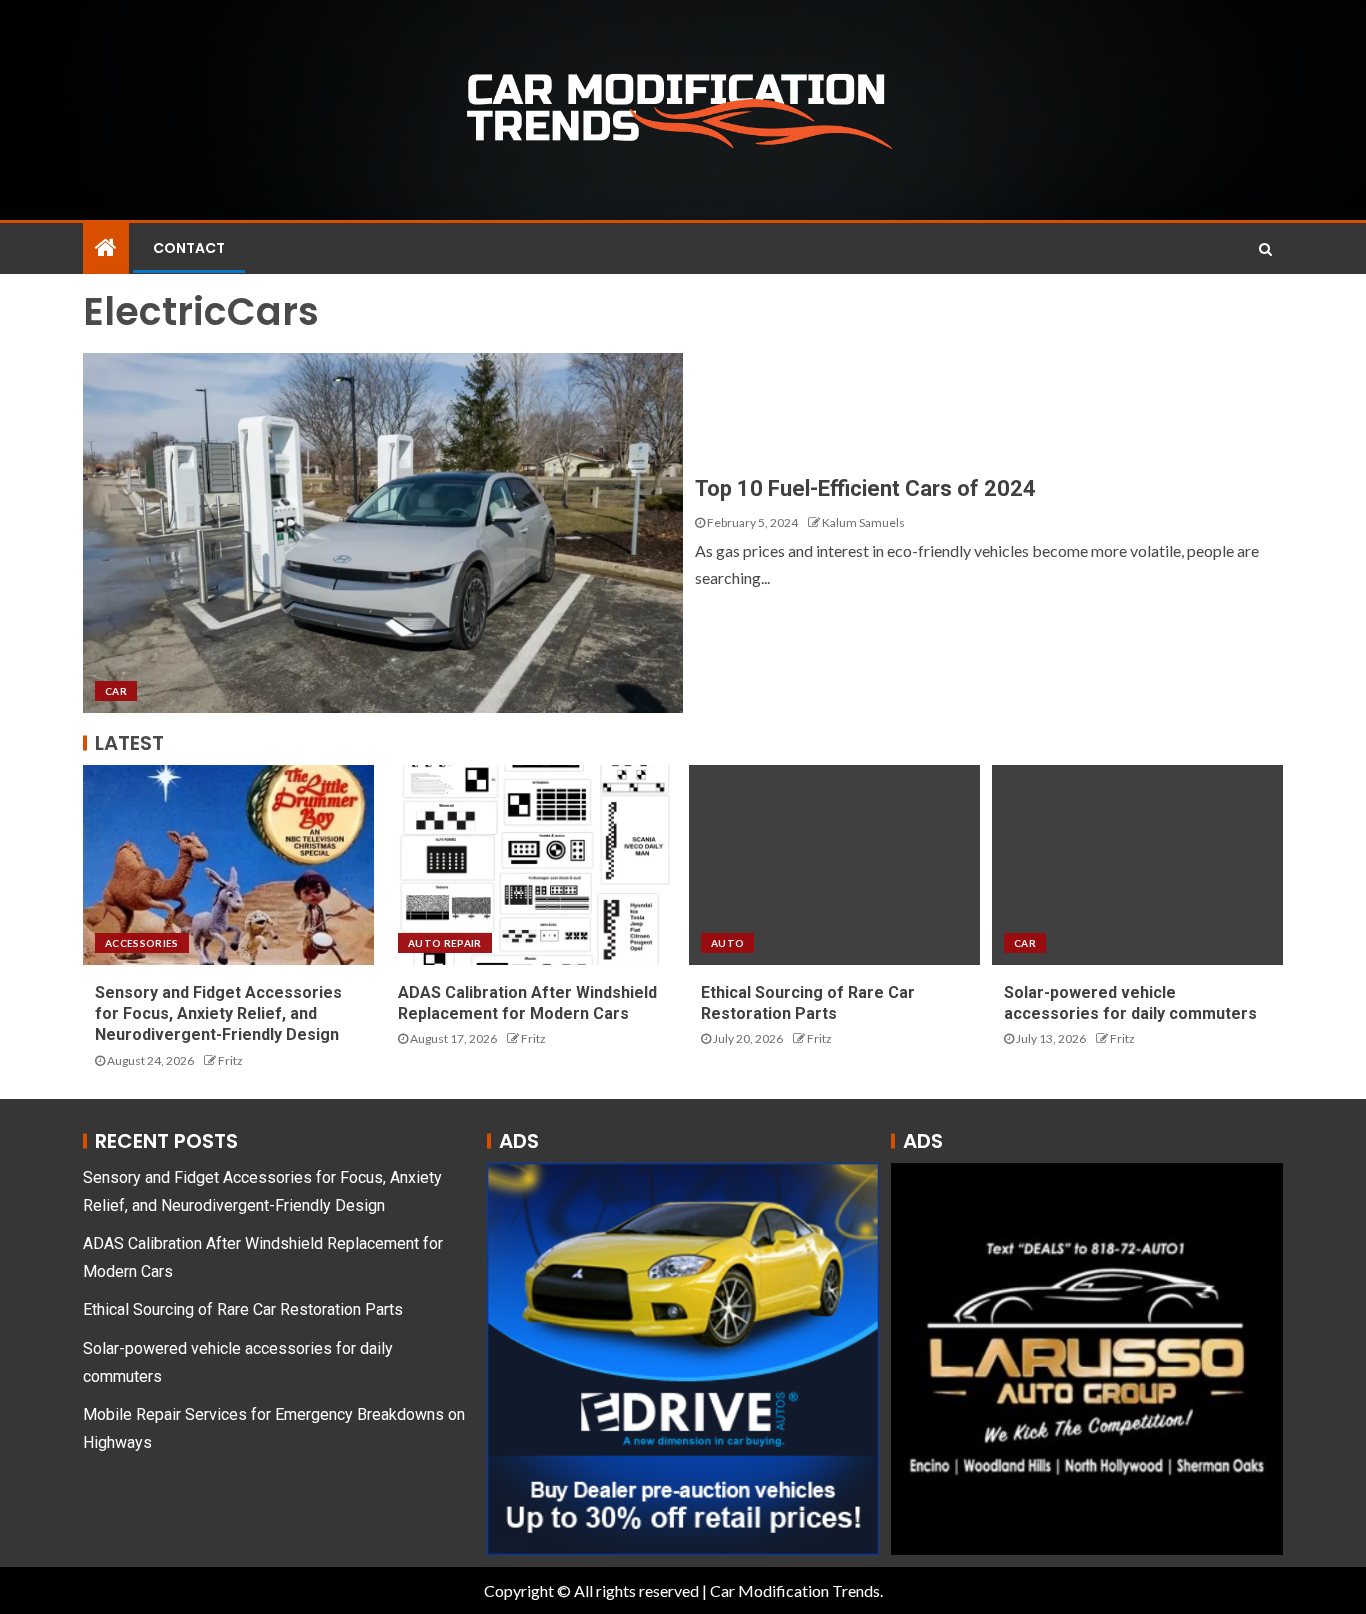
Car (116, 691)
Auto (727, 943)
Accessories (142, 943)
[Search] (1265, 249)
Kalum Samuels (863, 522)
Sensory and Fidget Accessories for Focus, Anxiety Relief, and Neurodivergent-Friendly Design (218, 1014)
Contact (189, 248)
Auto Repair (445, 943)
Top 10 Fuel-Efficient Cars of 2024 (865, 488)
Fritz (230, 1060)
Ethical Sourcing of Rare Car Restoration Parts (243, 1309)
